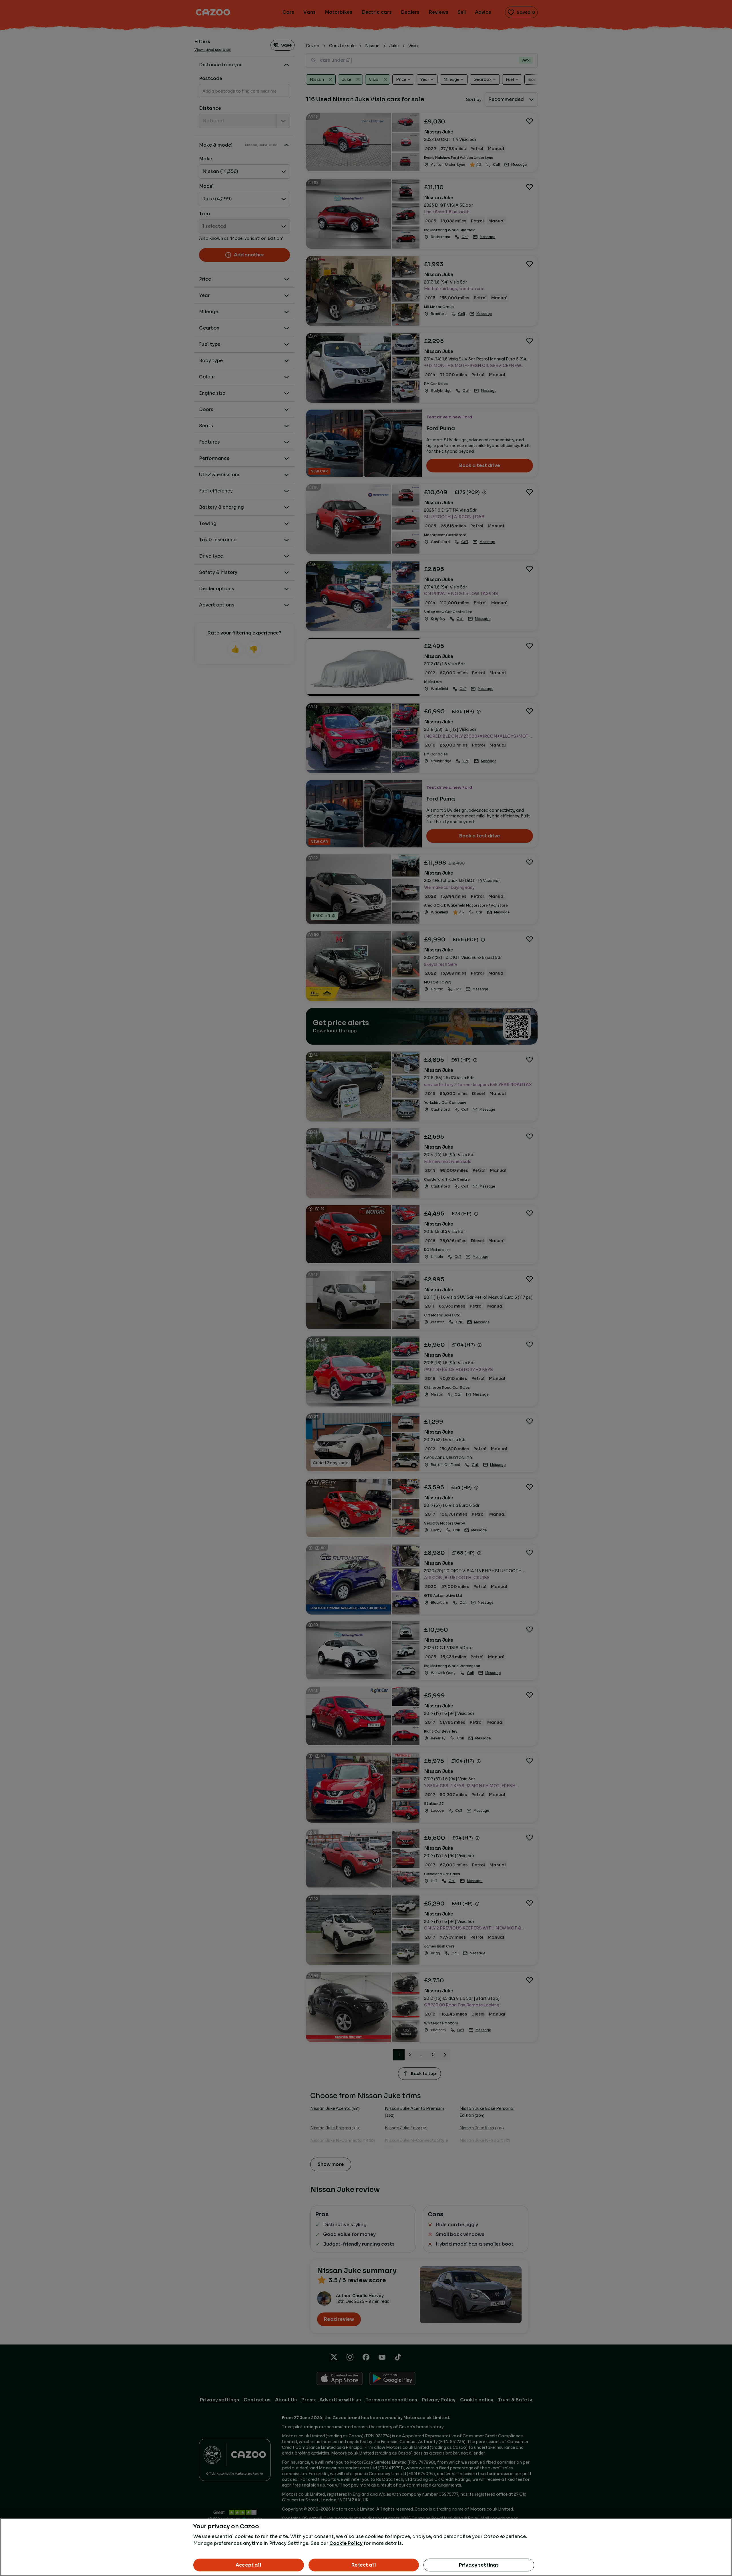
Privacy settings (479, 2565)
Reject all (364, 2565)
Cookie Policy (346, 2543)
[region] (366, 2547)
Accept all (249, 2565)
